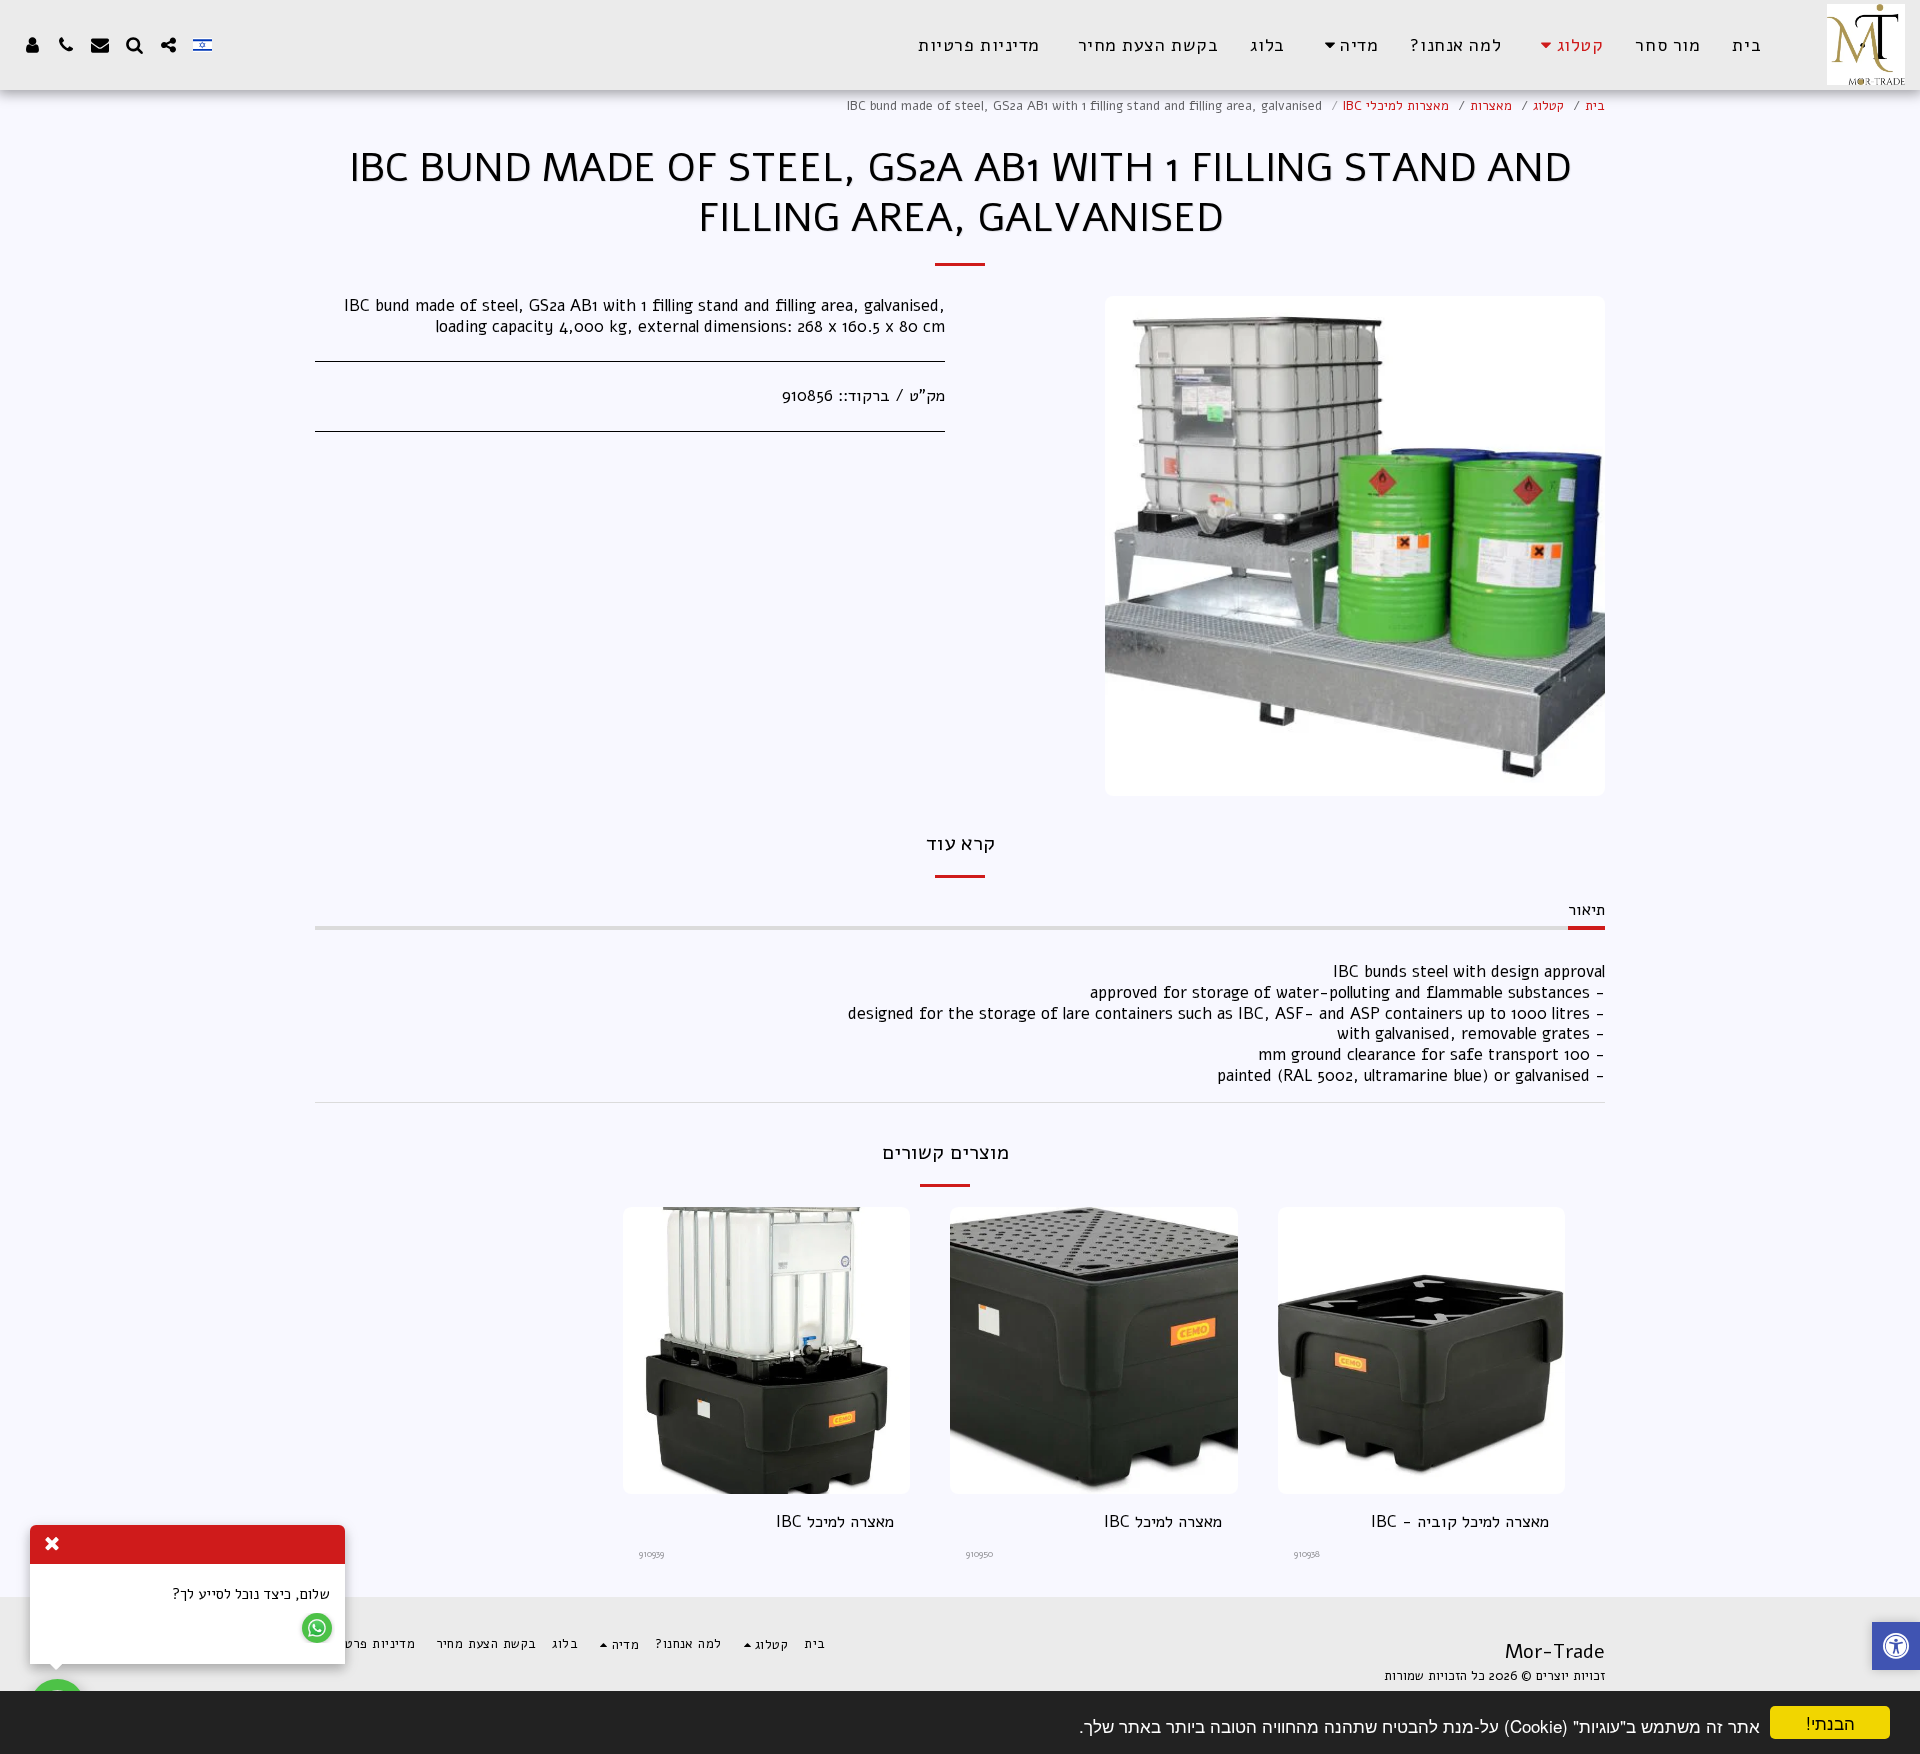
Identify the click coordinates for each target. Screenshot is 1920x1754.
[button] (1348, 45)
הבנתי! (1830, 1722)
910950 (979, 1553)
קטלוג (1548, 106)
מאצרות (1491, 106)
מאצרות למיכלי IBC (1396, 106)
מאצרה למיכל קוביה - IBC (1460, 1521)
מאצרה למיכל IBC (1163, 1521)
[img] (1422, 1351)
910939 (651, 1553)
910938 (1307, 1553)
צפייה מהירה (1421, 1485)
